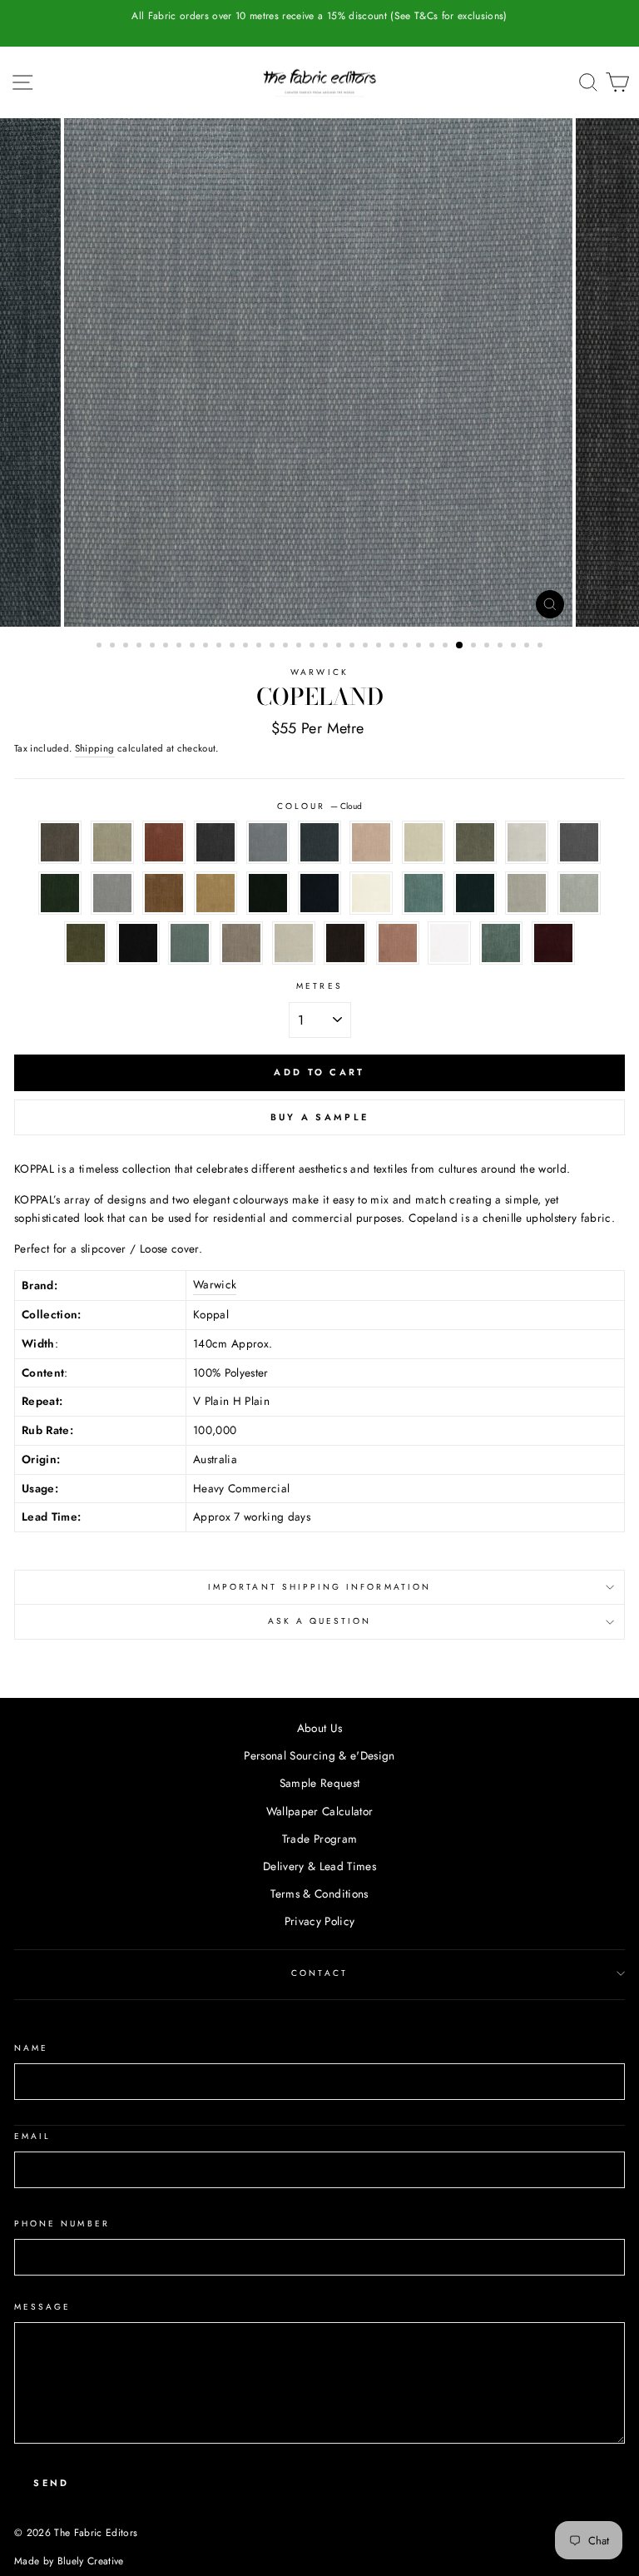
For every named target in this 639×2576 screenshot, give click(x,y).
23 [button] (394, 647)
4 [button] (141, 647)
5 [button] (154, 647)
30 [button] (488, 647)
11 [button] (234, 647)
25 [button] (420, 647)
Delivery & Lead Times (319, 1866)
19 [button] (340, 647)
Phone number (62, 2224)
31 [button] (502, 647)
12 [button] (247, 647)
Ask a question (320, 1621)
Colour (319, 806)
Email (32, 2136)
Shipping (95, 748)
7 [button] (181, 647)
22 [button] (380, 647)
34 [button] (542, 647)
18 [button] (327, 647)
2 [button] (114, 647)
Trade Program (319, 1839)
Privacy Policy (320, 1921)
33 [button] (528, 647)
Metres (319, 986)
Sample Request (320, 1783)
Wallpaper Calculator (320, 1811)
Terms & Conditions (319, 1894)
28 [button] (460, 646)
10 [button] (220, 647)
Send (51, 2483)
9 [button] (207, 647)
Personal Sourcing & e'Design (319, 1755)
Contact (319, 1973)
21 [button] (367, 647)
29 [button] (475, 647)
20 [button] (354, 647)
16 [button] (300, 647)
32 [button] (515, 647)
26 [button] (433, 647)
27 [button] (447, 647)
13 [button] (260, 647)
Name (31, 2048)
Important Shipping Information (319, 1587)
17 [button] (314, 647)
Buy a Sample (320, 1117)
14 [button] (274, 647)
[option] (319, 16)
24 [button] (407, 647)
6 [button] (167, 647)
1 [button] (101, 647)
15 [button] (287, 647)
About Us (320, 1728)
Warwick (319, 672)
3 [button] (127, 647)
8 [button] (194, 647)
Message (42, 2307)
